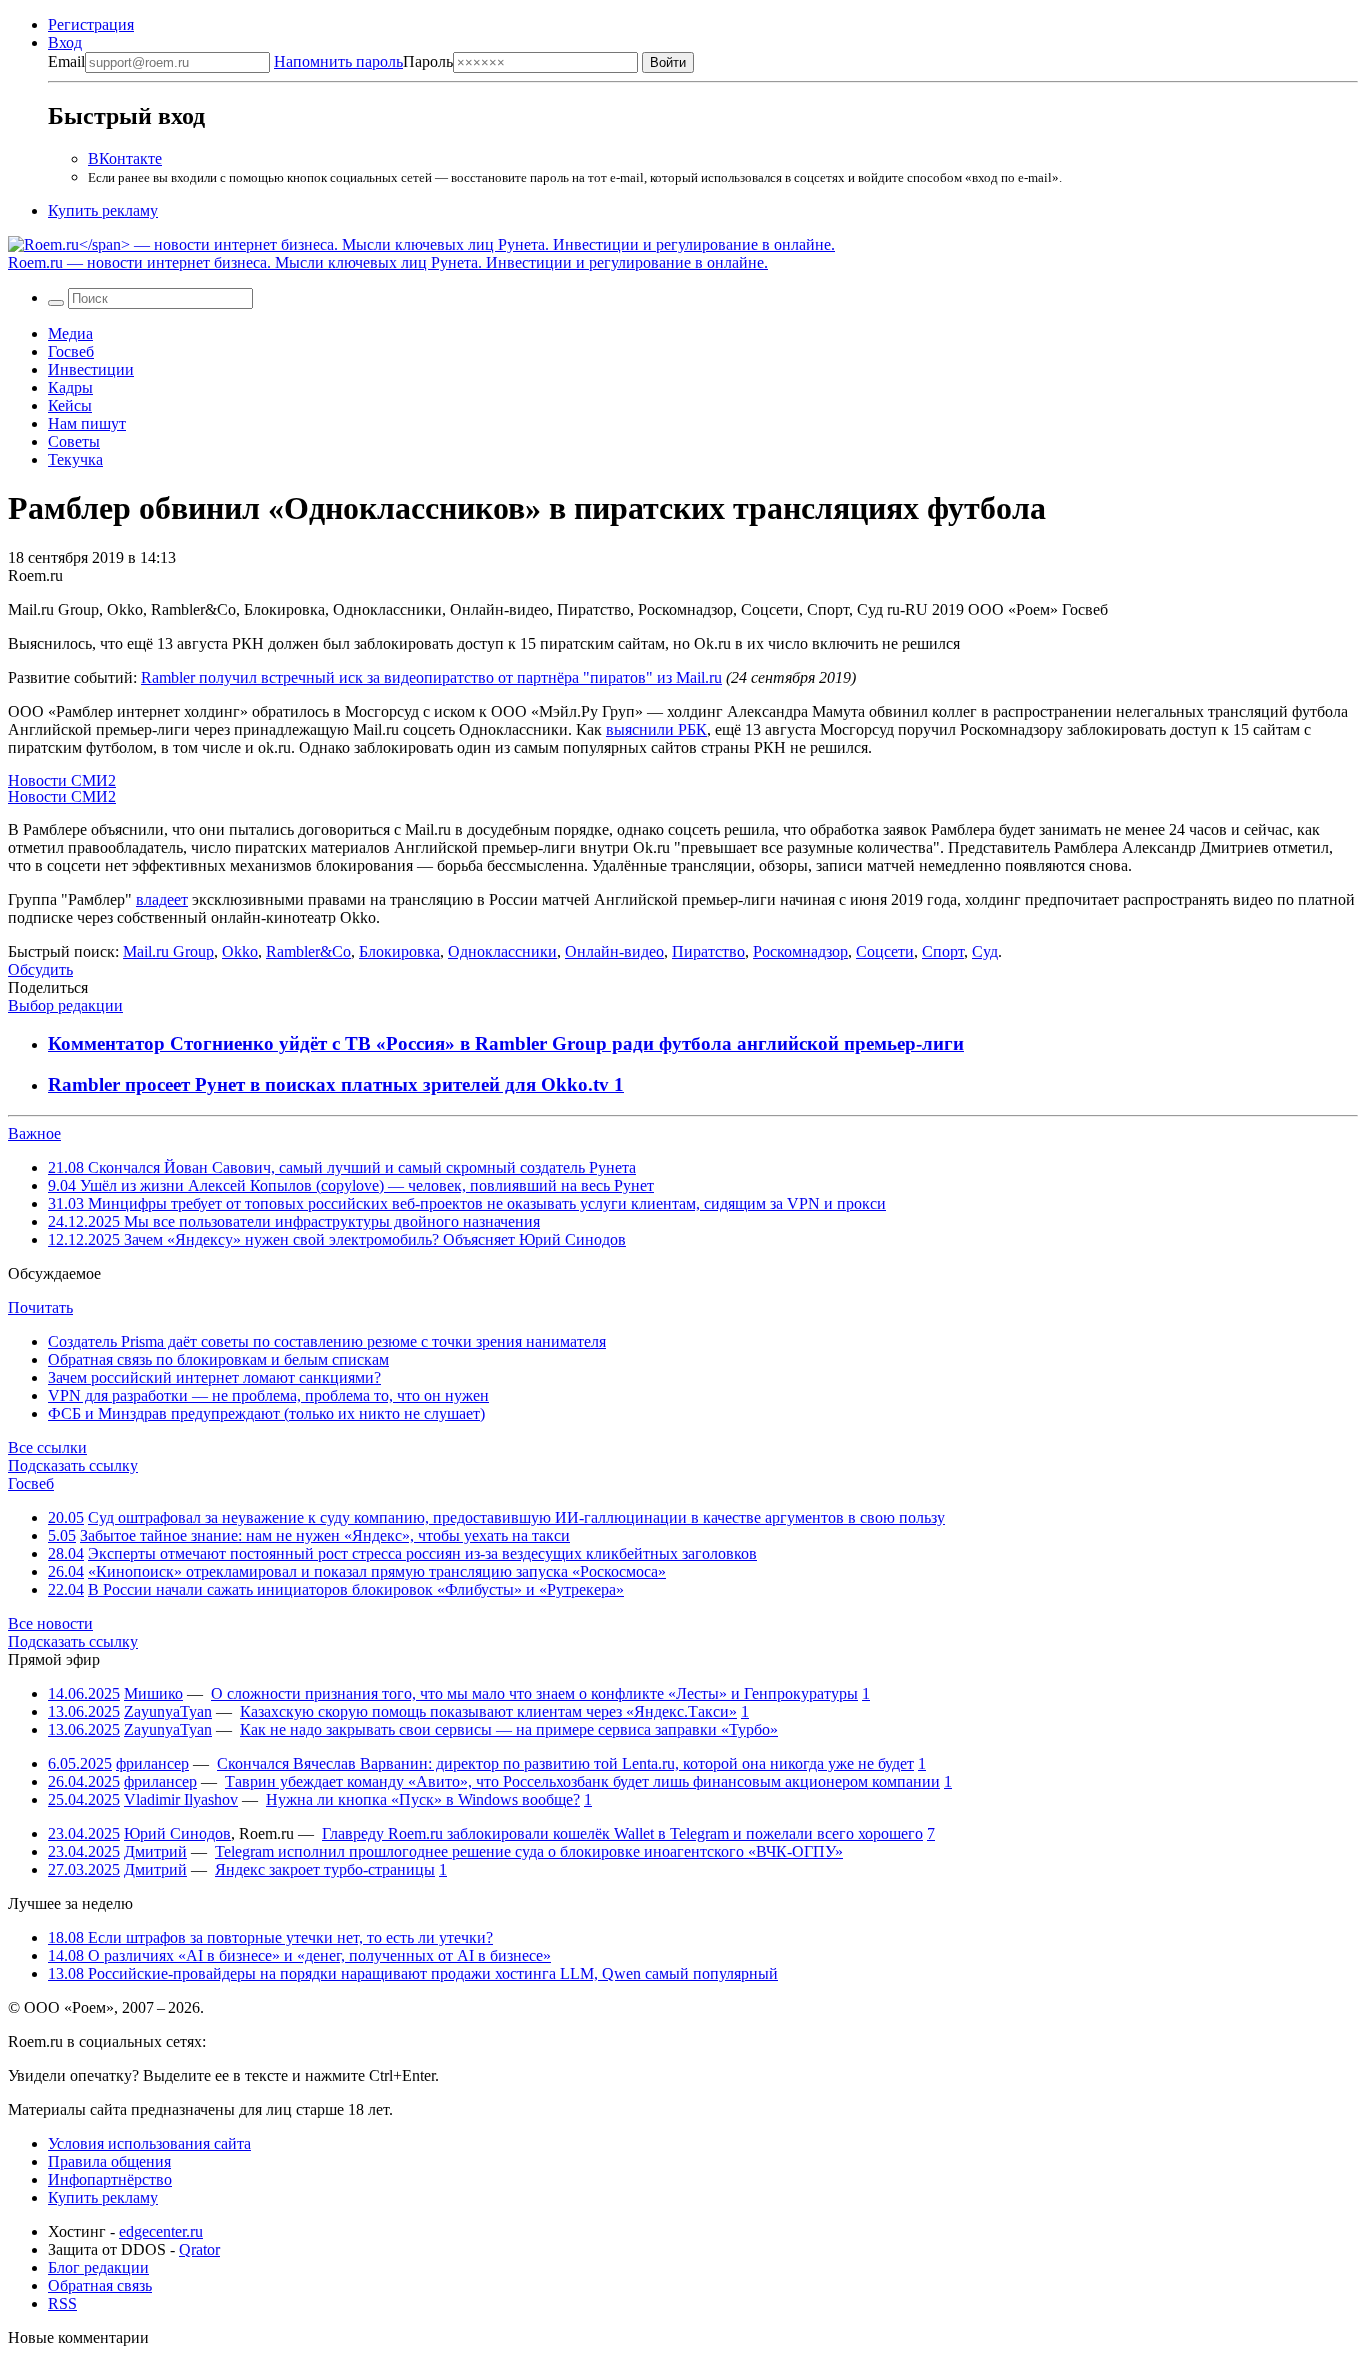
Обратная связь (100, 2285)
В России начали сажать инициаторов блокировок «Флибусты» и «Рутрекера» (356, 1589)
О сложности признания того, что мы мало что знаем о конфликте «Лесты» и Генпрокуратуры (534, 1693)
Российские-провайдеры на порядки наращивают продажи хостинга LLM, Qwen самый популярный (413, 1973)
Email (66, 61)
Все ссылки (47, 1447)
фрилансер (152, 1763)
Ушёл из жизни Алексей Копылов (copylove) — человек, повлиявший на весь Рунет (351, 1185)
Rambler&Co (308, 951)
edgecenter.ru (161, 2231)
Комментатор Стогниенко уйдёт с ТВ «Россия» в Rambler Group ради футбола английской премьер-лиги (506, 1043)
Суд (985, 951)
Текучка (75, 459)
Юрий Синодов (177, 1833)
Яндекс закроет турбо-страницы (325, 1869)
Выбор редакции (65, 1005)
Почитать (40, 1307)
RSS (62, 2303)
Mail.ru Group (168, 951)
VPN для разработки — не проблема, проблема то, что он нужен (268, 1395)
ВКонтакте (125, 158)
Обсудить (40, 969)
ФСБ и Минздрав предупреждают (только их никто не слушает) (266, 1413)
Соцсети (885, 951)
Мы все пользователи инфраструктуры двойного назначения (294, 1221)
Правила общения (109, 2161)
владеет (162, 899)
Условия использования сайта (149, 2143)
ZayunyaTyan (168, 1711)
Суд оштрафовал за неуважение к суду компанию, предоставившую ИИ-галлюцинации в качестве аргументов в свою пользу (516, 1517)
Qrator (199, 2249)
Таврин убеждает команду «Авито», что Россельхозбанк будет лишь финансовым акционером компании (582, 1781)
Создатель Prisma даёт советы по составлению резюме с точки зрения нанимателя (327, 1341)
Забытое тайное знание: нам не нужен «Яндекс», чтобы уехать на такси (325, 1535)
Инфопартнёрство (110, 2179)
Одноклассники (502, 951)
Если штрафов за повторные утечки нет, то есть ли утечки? (270, 1937)
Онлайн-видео (614, 951)
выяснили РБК (656, 729)
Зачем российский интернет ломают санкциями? (214, 1377)
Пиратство (708, 951)
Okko (240, 951)
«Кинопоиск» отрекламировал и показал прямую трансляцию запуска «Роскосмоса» (377, 1571)
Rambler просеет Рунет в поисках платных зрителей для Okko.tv (331, 1084)
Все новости (50, 1623)
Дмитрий (155, 1851)
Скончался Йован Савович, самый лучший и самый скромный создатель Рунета (342, 1167)
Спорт (943, 951)
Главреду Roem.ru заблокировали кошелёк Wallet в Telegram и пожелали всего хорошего (622, 1833)
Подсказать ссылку (73, 1465)
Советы (74, 441)
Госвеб (71, 351)
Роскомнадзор (800, 951)
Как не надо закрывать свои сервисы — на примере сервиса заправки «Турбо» (509, 1729)
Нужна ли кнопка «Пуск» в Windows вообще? (423, 1799)
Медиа (70, 333)
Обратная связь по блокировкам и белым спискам (218, 1359)
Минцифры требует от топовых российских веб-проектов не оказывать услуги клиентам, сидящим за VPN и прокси (467, 1203)
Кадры (70, 387)
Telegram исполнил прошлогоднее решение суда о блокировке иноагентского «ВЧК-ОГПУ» (529, 1851)
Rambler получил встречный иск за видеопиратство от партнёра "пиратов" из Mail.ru (431, 677)
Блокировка (399, 951)
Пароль (363, 61)
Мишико (153, 1693)
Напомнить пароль (338, 61)
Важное (34, 1133)
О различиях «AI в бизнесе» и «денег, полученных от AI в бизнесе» (299, 1955)
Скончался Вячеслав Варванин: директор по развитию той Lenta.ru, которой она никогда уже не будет (565, 1763)
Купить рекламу (103, 210)
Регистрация (91, 24)
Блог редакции (98, 2267)
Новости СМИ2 (62, 780)
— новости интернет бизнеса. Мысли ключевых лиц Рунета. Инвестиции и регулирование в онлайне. (388, 262)
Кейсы (70, 405)
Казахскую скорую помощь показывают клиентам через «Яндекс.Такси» (488, 1711)
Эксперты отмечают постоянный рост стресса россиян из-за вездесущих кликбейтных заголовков (422, 1553)
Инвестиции (91, 369)
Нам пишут (87, 423)
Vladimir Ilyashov (181, 1799)
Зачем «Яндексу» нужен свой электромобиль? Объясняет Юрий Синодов (337, 1239)
